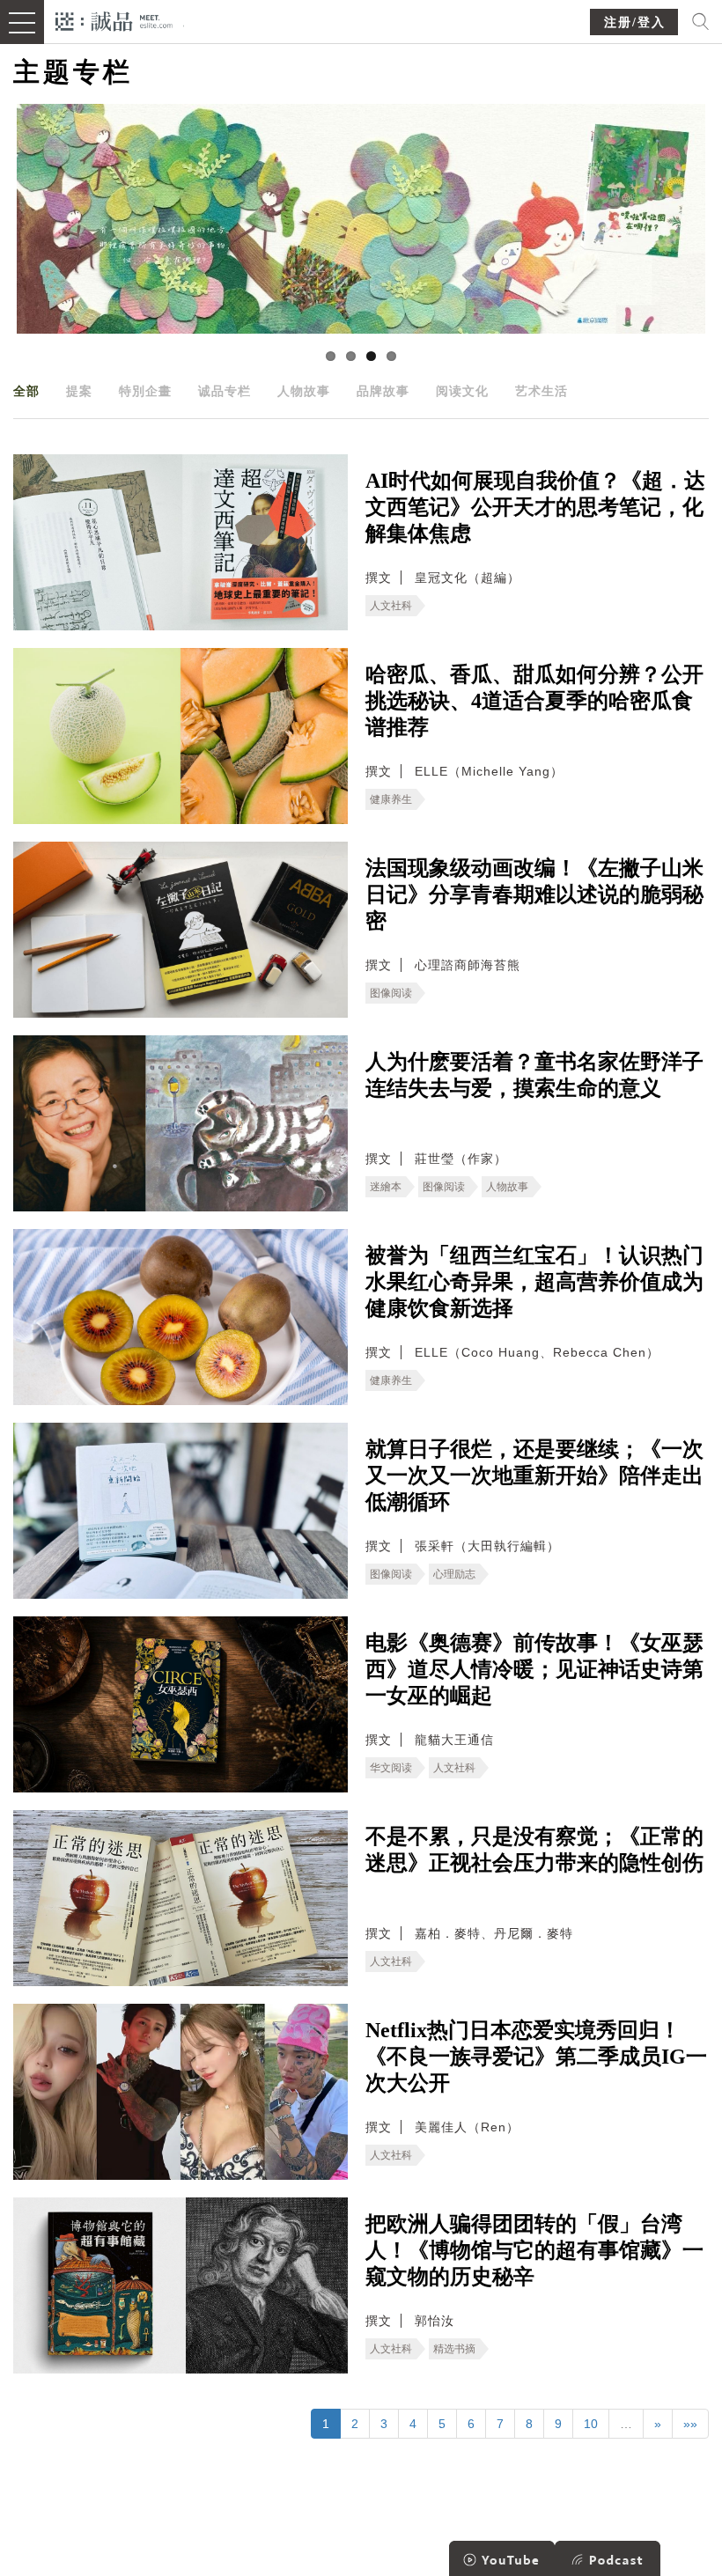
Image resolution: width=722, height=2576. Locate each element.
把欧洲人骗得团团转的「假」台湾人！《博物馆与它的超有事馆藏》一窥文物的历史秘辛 (534, 2250)
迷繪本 (386, 1187)
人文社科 (391, 606)
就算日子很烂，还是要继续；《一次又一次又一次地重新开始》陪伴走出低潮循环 (534, 1476)
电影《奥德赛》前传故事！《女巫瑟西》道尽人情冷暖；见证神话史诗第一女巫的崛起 (534, 1669)
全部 (26, 391)
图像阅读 (391, 993)
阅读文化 (462, 391)
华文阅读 (391, 1768)
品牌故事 (383, 391)
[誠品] (114, 20)
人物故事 (304, 391)
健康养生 (391, 799)
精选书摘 (454, 2349)
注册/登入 (635, 22)
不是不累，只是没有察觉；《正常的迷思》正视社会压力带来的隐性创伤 (534, 1850)
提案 (79, 391)
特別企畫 (145, 391)
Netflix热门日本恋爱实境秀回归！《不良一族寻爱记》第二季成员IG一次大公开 (536, 2057)
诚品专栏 (225, 391)
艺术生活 (541, 391)
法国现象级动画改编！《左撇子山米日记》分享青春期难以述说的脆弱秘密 (534, 894)
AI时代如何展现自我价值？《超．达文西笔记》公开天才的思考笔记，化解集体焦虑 (535, 507)
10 (591, 2424)
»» (690, 2424)
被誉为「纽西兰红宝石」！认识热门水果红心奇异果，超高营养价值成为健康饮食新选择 (534, 1282)
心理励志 (454, 1574)
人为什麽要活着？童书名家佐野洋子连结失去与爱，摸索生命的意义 (534, 1075)
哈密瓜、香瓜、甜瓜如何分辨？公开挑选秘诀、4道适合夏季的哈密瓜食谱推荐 (534, 701)
